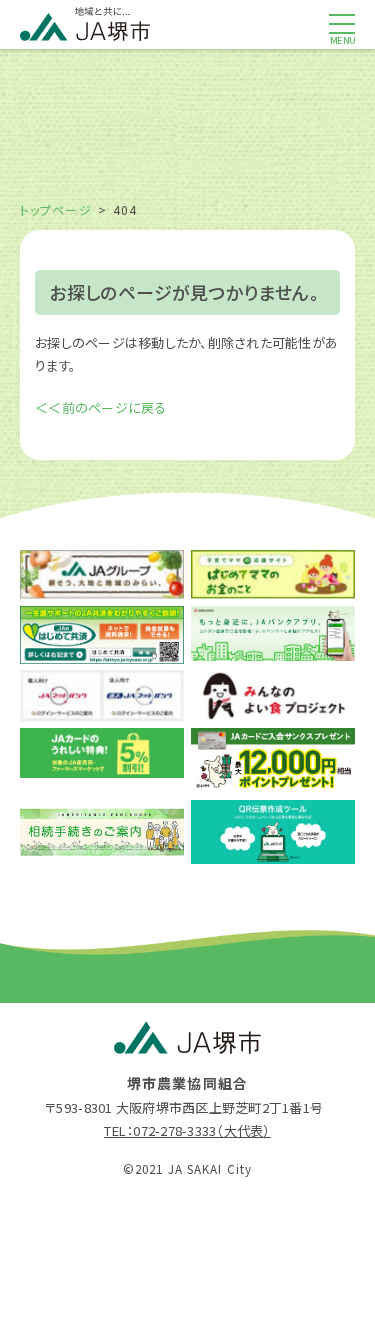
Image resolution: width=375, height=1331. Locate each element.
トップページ (56, 209)
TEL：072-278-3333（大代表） (187, 1130)
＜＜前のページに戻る (101, 407)
